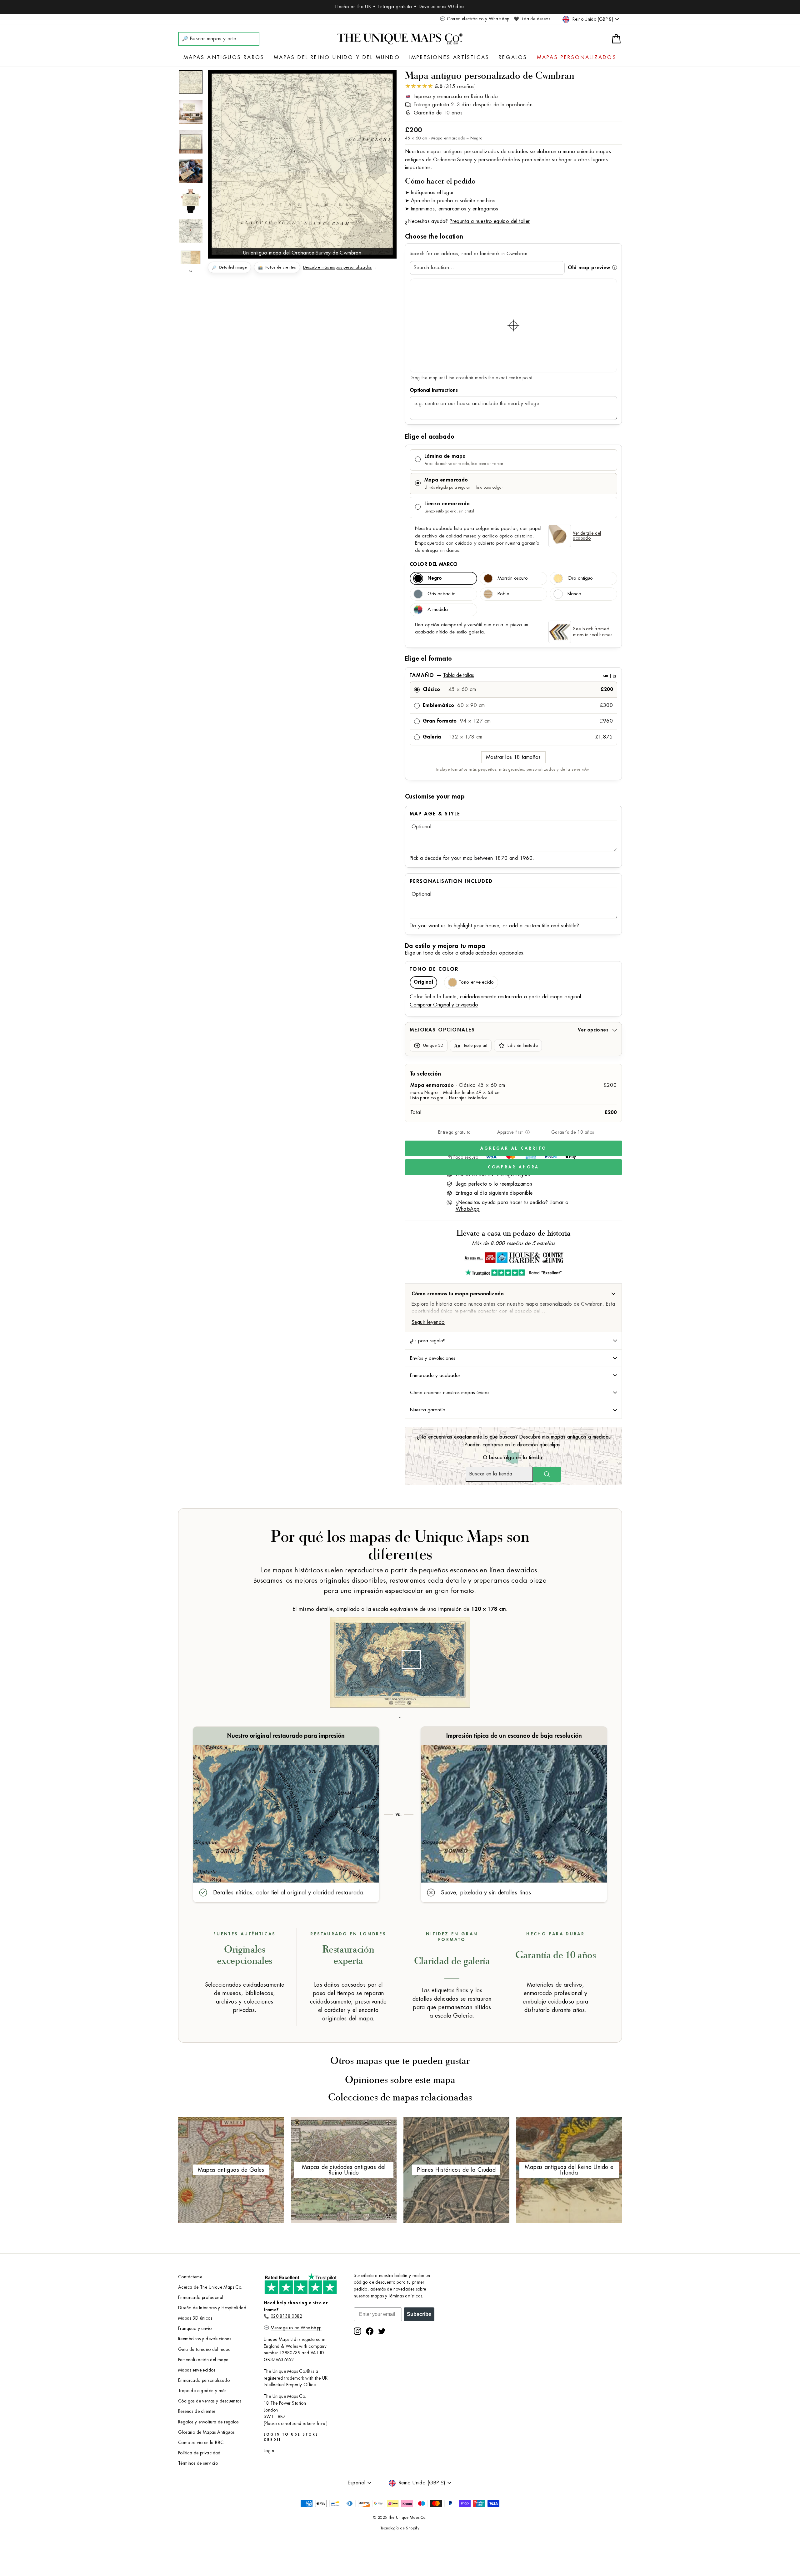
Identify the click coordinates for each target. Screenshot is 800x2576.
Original (423, 982)
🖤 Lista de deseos (532, 19)
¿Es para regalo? (428, 1341)
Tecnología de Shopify (400, 2528)
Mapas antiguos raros (224, 58)
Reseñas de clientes (197, 2411)
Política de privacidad (199, 2453)
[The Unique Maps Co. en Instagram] (357, 2331)
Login (269, 2451)
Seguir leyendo (428, 1322)
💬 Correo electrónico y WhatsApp (475, 19)
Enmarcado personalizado (204, 2380)
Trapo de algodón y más (202, 2391)
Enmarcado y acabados (435, 1375)
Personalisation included (451, 881)
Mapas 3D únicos (195, 2318)
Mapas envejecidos (197, 2370)
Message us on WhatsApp (296, 2328)
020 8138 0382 (286, 2316)
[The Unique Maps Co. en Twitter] (382, 2331)
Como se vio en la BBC (201, 2443)
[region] (513, 325)
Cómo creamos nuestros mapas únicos (450, 1393)
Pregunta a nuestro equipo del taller (490, 221)
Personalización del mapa (203, 2360)
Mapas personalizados (577, 58)
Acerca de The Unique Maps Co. (210, 2287)
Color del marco (434, 564)
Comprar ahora (514, 1167)
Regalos (513, 58)
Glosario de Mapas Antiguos (206, 2432)
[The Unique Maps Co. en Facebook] (370, 2331)
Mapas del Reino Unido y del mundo (337, 58)
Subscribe (419, 2314)
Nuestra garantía (428, 1410)
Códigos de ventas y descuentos (210, 2401)
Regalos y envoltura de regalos (208, 2422)
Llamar (557, 1202)
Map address (513, 390)
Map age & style (435, 814)
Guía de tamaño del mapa (204, 2349)
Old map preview (589, 268)
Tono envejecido (476, 982)
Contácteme (190, 2277)
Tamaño (513, 675)
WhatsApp (468, 1209)
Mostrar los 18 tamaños (513, 757)
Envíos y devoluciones (433, 1358)
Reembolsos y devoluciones (205, 2339)
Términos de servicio (198, 2463)
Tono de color (434, 969)
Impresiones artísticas (449, 58)
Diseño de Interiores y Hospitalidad (212, 2308)
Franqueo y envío (195, 2329)
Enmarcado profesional (201, 2298)
